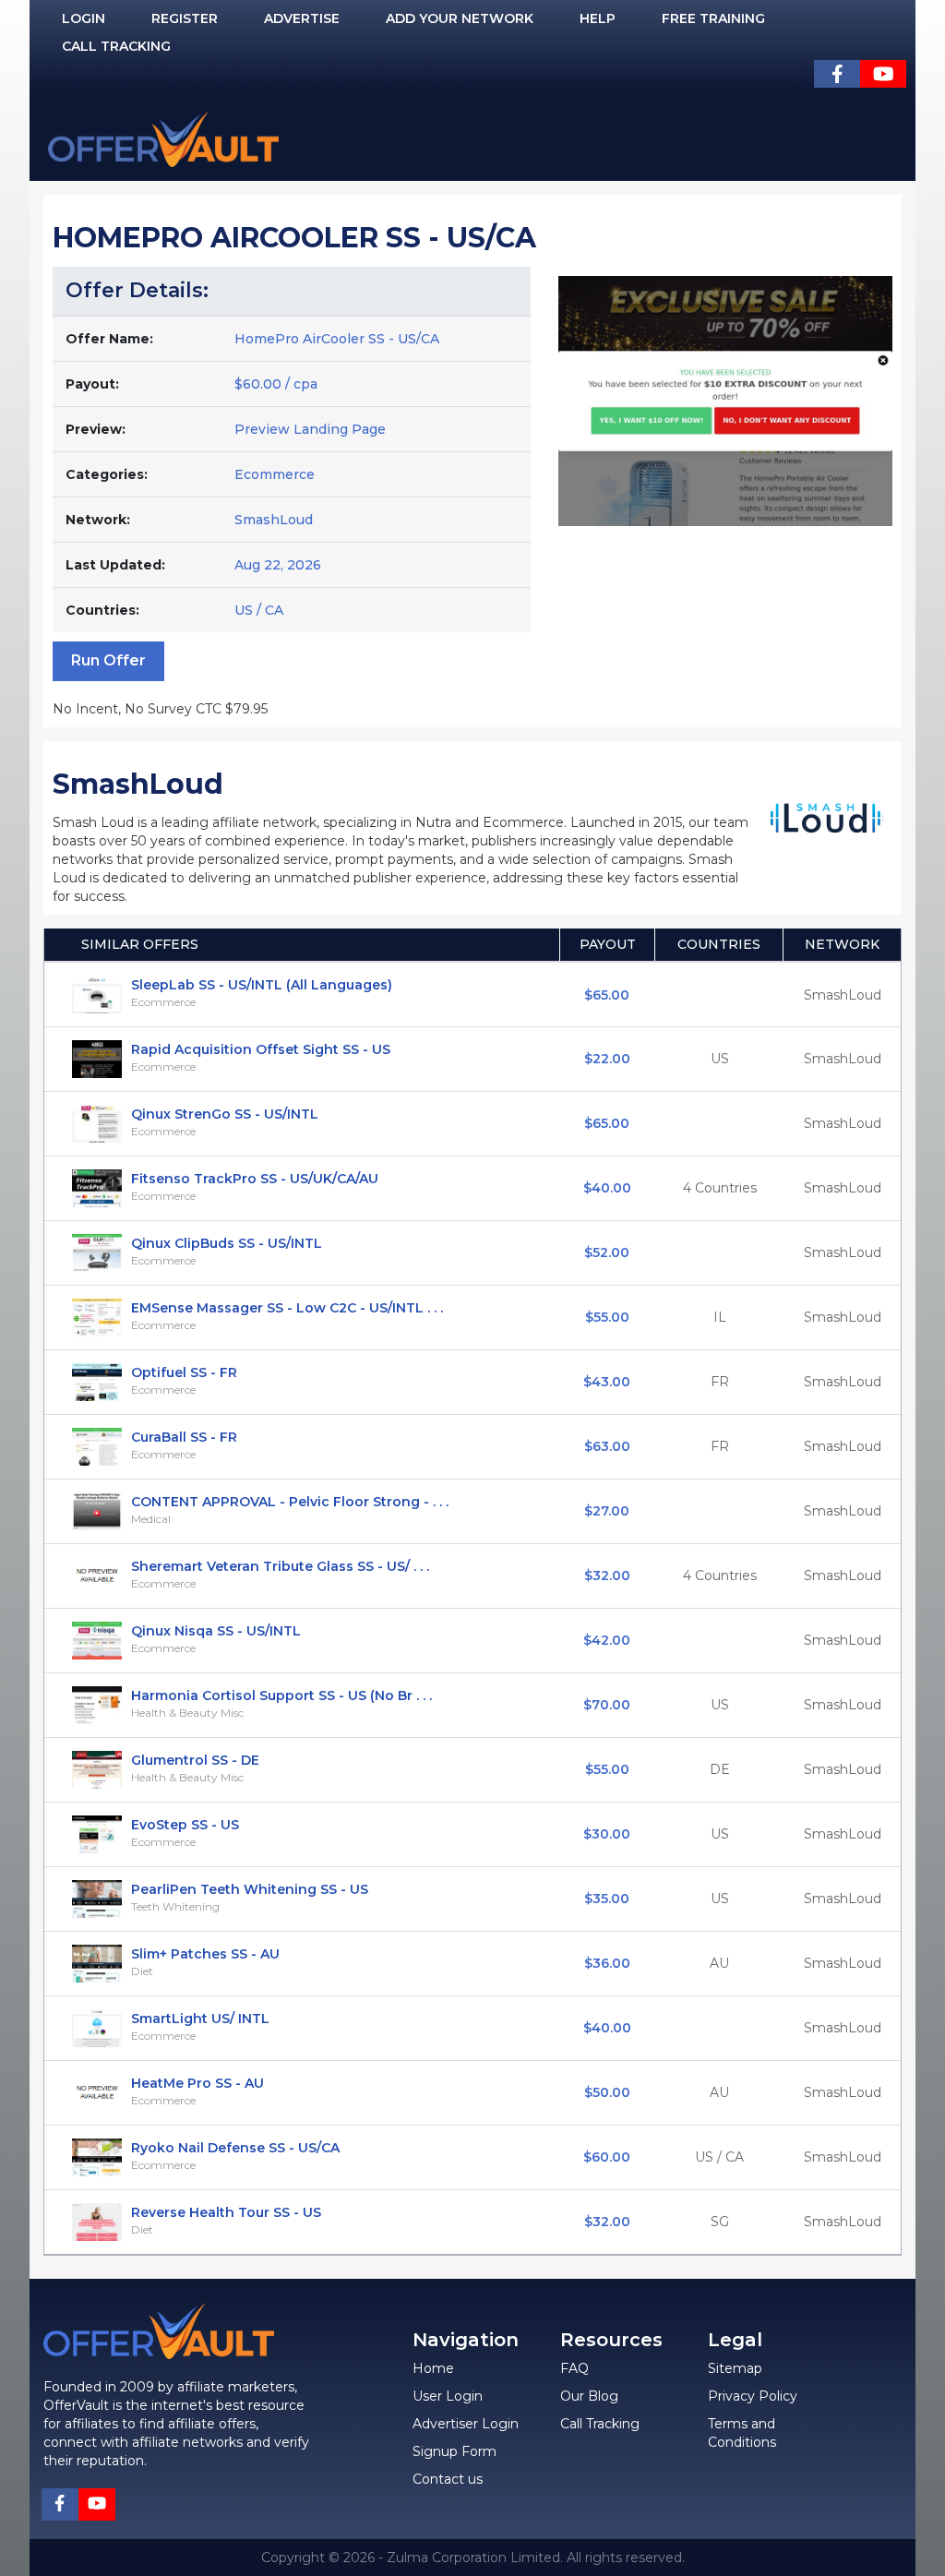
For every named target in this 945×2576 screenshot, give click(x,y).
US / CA (719, 2157)
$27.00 (607, 1511)
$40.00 (607, 1188)
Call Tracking (116, 46)
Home (433, 2368)
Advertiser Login (466, 2424)
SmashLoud (274, 520)
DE (720, 1769)
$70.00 (607, 1705)
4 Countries (720, 1188)
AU (719, 1963)
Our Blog (589, 2396)
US (720, 1059)
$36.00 (607, 1963)
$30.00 (607, 1834)
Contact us (448, 2479)
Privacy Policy (753, 2396)
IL (720, 1317)
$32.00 (607, 1576)
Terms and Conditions (742, 2433)
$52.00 (607, 1252)
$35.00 (607, 1899)
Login (84, 18)
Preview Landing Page (310, 429)
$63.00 (607, 1446)
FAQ (574, 2368)
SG (720, 2222)
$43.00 (607, 1382)
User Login (448, 2396)
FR (720, 1382)
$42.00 (607, 1640)
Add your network (460, 18)
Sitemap (735, 2368)
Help (598, 18)
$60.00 (607, 2157)
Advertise (302, 18)
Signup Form (455, 2451)
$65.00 (607, 995)
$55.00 (607, 1317)
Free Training (713, 18)
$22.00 (607, 1059)
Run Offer (108, 660)
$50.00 (607, 2092)
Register (185, 18)
